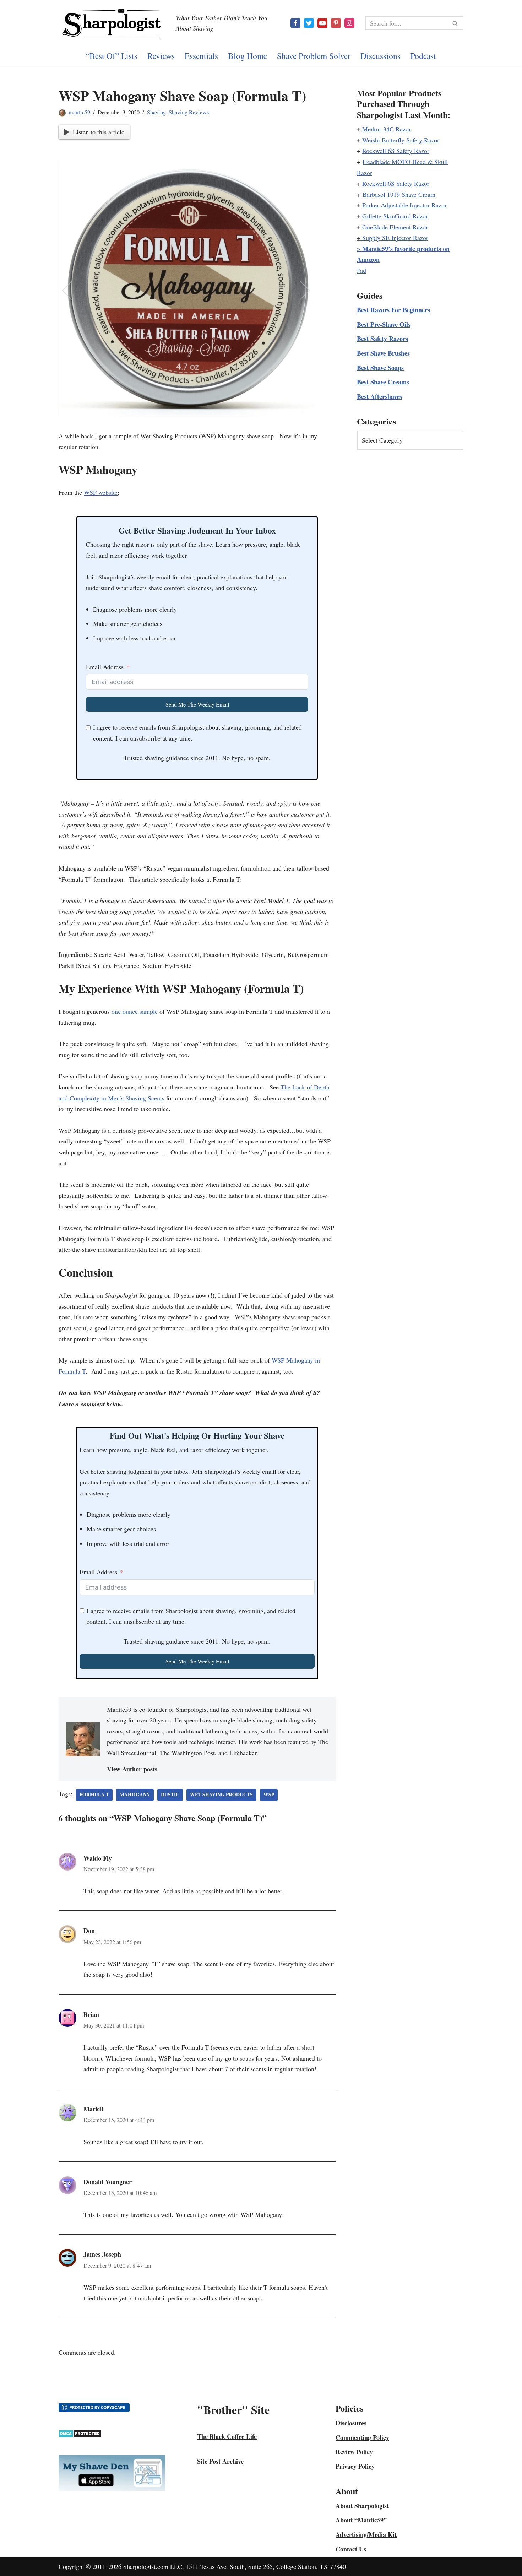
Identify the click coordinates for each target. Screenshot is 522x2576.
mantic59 (79, 112)
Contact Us (351, 2549)
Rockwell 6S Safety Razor (396, 151)
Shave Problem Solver (314, 56)
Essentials (201, 56)
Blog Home (248, 56)
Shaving (156, 112)
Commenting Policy (362, 2437)
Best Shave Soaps (380, 368)
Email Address (105, 667)
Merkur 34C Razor (387, 129)
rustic (170, 1795)
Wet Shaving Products (221, 1795)
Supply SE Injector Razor (395, 238)
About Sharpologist (362, 2506)
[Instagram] (349, 23)
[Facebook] (295, 23)
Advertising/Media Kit (366, 2534)
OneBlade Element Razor (395, 227)
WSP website (101, 492)
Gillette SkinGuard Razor (395, 216)
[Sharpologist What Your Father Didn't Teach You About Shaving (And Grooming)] (112, 23)
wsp (269, 1795)
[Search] (455, 23)
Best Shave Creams (383, 382)
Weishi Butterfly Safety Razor (401, 140)
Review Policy (354, 2452)
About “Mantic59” (361, 2520)
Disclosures (351, 2423)
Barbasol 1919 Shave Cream (399, 194)
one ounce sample (135, 1011)
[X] (309, 23)
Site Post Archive (220, 2461)
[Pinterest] (336, 23)
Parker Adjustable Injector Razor (404, 205)
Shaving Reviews (189, 112)
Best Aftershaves (379, 396)
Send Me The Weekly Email (197, 704)
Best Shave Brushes (383, 353)
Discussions (380, 56)
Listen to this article (99, 132)
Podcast (423, 56)
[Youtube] (322, 23)
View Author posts (132, 1769)
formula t (94, 1795)
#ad (361, 270)
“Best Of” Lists (112, 56)
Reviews (161, 56)
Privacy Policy (355, 2466)
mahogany (135, 1795)
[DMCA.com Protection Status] (80, 2435)
